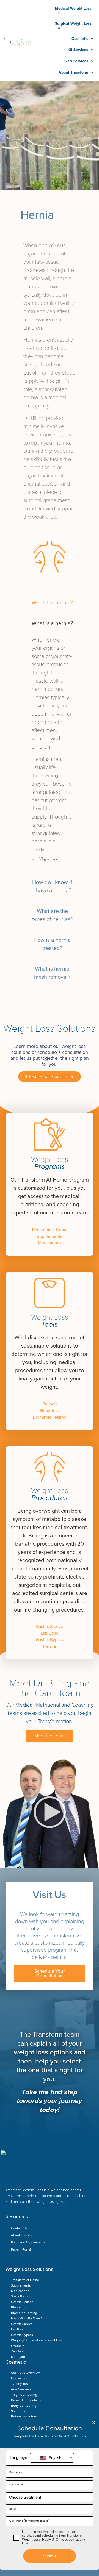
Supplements (50, 1236)
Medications (50, 1243)
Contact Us (19, 2228)
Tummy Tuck (20, 2384)
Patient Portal (21, 2249)
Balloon (50, 1404)
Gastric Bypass (50, 1640)
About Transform (23, 2235)
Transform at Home (50, 1230)
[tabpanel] (52, 743)
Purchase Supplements (28, 2242)
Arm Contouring (23, 2389)
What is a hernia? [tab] (52, 603)
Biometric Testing (50, 1417)
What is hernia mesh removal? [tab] (52, 973)
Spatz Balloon (21, 2296)
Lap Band (50, 1633)
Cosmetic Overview (25, 2373)
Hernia (50, 1646)
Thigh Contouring (24, 2395)
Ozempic (18, 2346)
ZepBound (19, 2351)
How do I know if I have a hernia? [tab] (52, 887)
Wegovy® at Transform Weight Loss (37, 2340)
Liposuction (20, 2378)
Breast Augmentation (27, 2400)
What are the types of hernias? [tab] (52, 915)
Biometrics (50, 1411)
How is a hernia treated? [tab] (52, 944)
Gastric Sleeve (50, 1627)
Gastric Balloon (22, 2302)
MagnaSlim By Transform (29, 2318)
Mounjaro (18, 2357)
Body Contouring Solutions (24, 2408)
